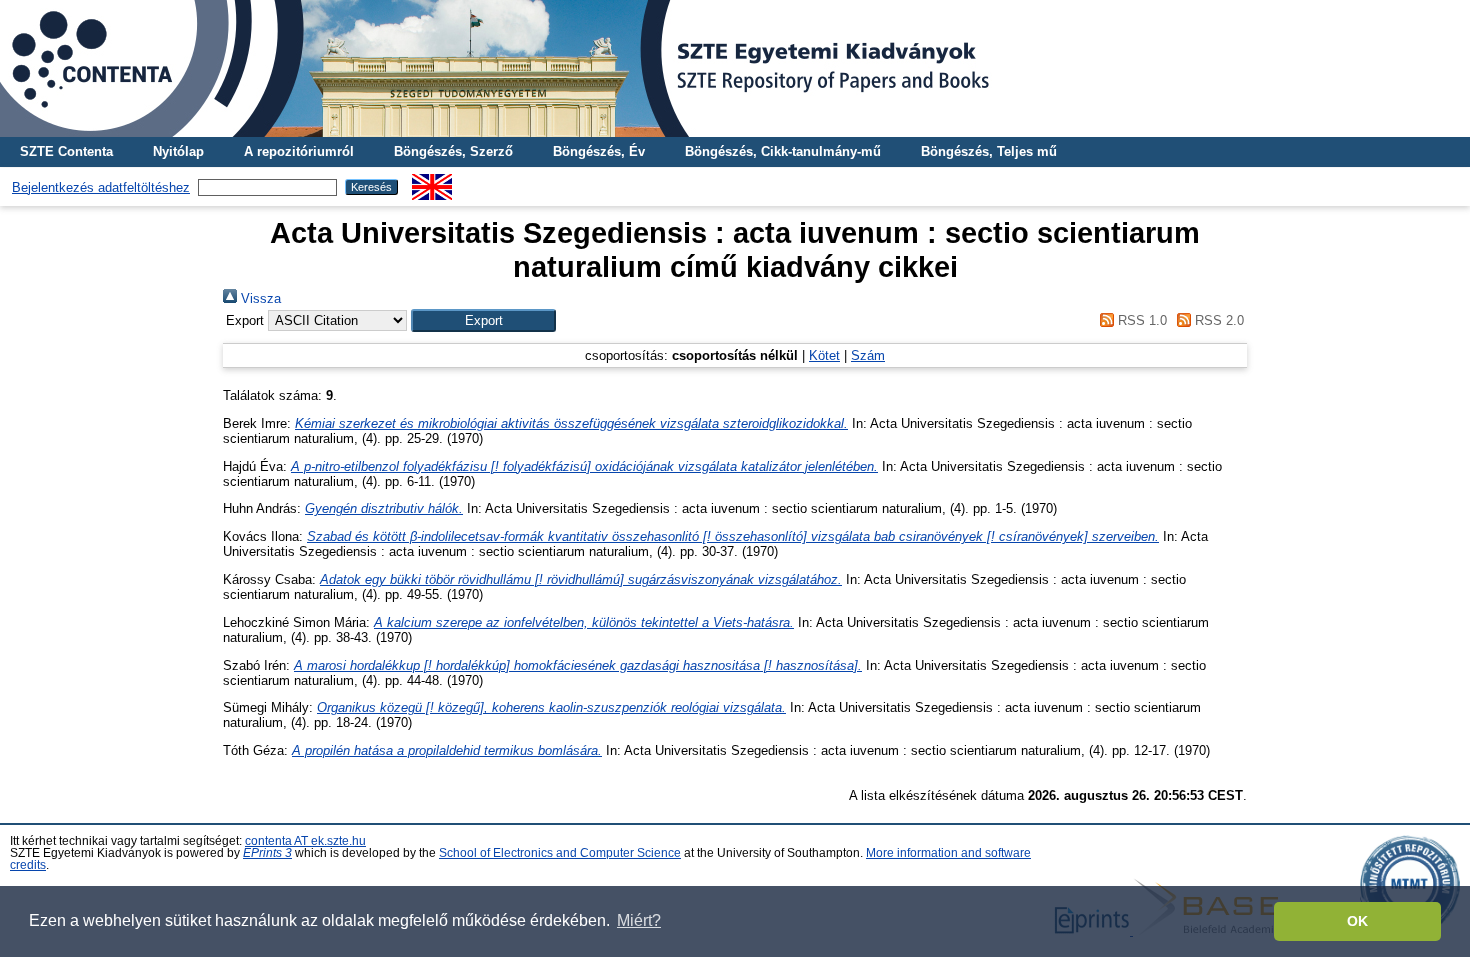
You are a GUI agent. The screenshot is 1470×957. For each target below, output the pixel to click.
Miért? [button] (639, 920)
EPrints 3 (267, 853)
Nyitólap (178, 151)
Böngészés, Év (599, 151)
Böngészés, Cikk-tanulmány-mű (783, 151)
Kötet (824, 355)
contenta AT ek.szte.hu (305, 841)
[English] (432, 181)
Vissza (259, 298)
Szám (868, 355)
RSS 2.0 (1217, 320)
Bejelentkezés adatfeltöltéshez (101, 187)
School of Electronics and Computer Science (560, 853)
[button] (483, 320)
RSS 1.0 (1140, 320)
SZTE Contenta (66, 151)
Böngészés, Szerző (453, 151)
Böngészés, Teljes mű (989, 151)
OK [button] (1357, 921)
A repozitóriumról (299, 151)
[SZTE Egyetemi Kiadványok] (735, 68)
